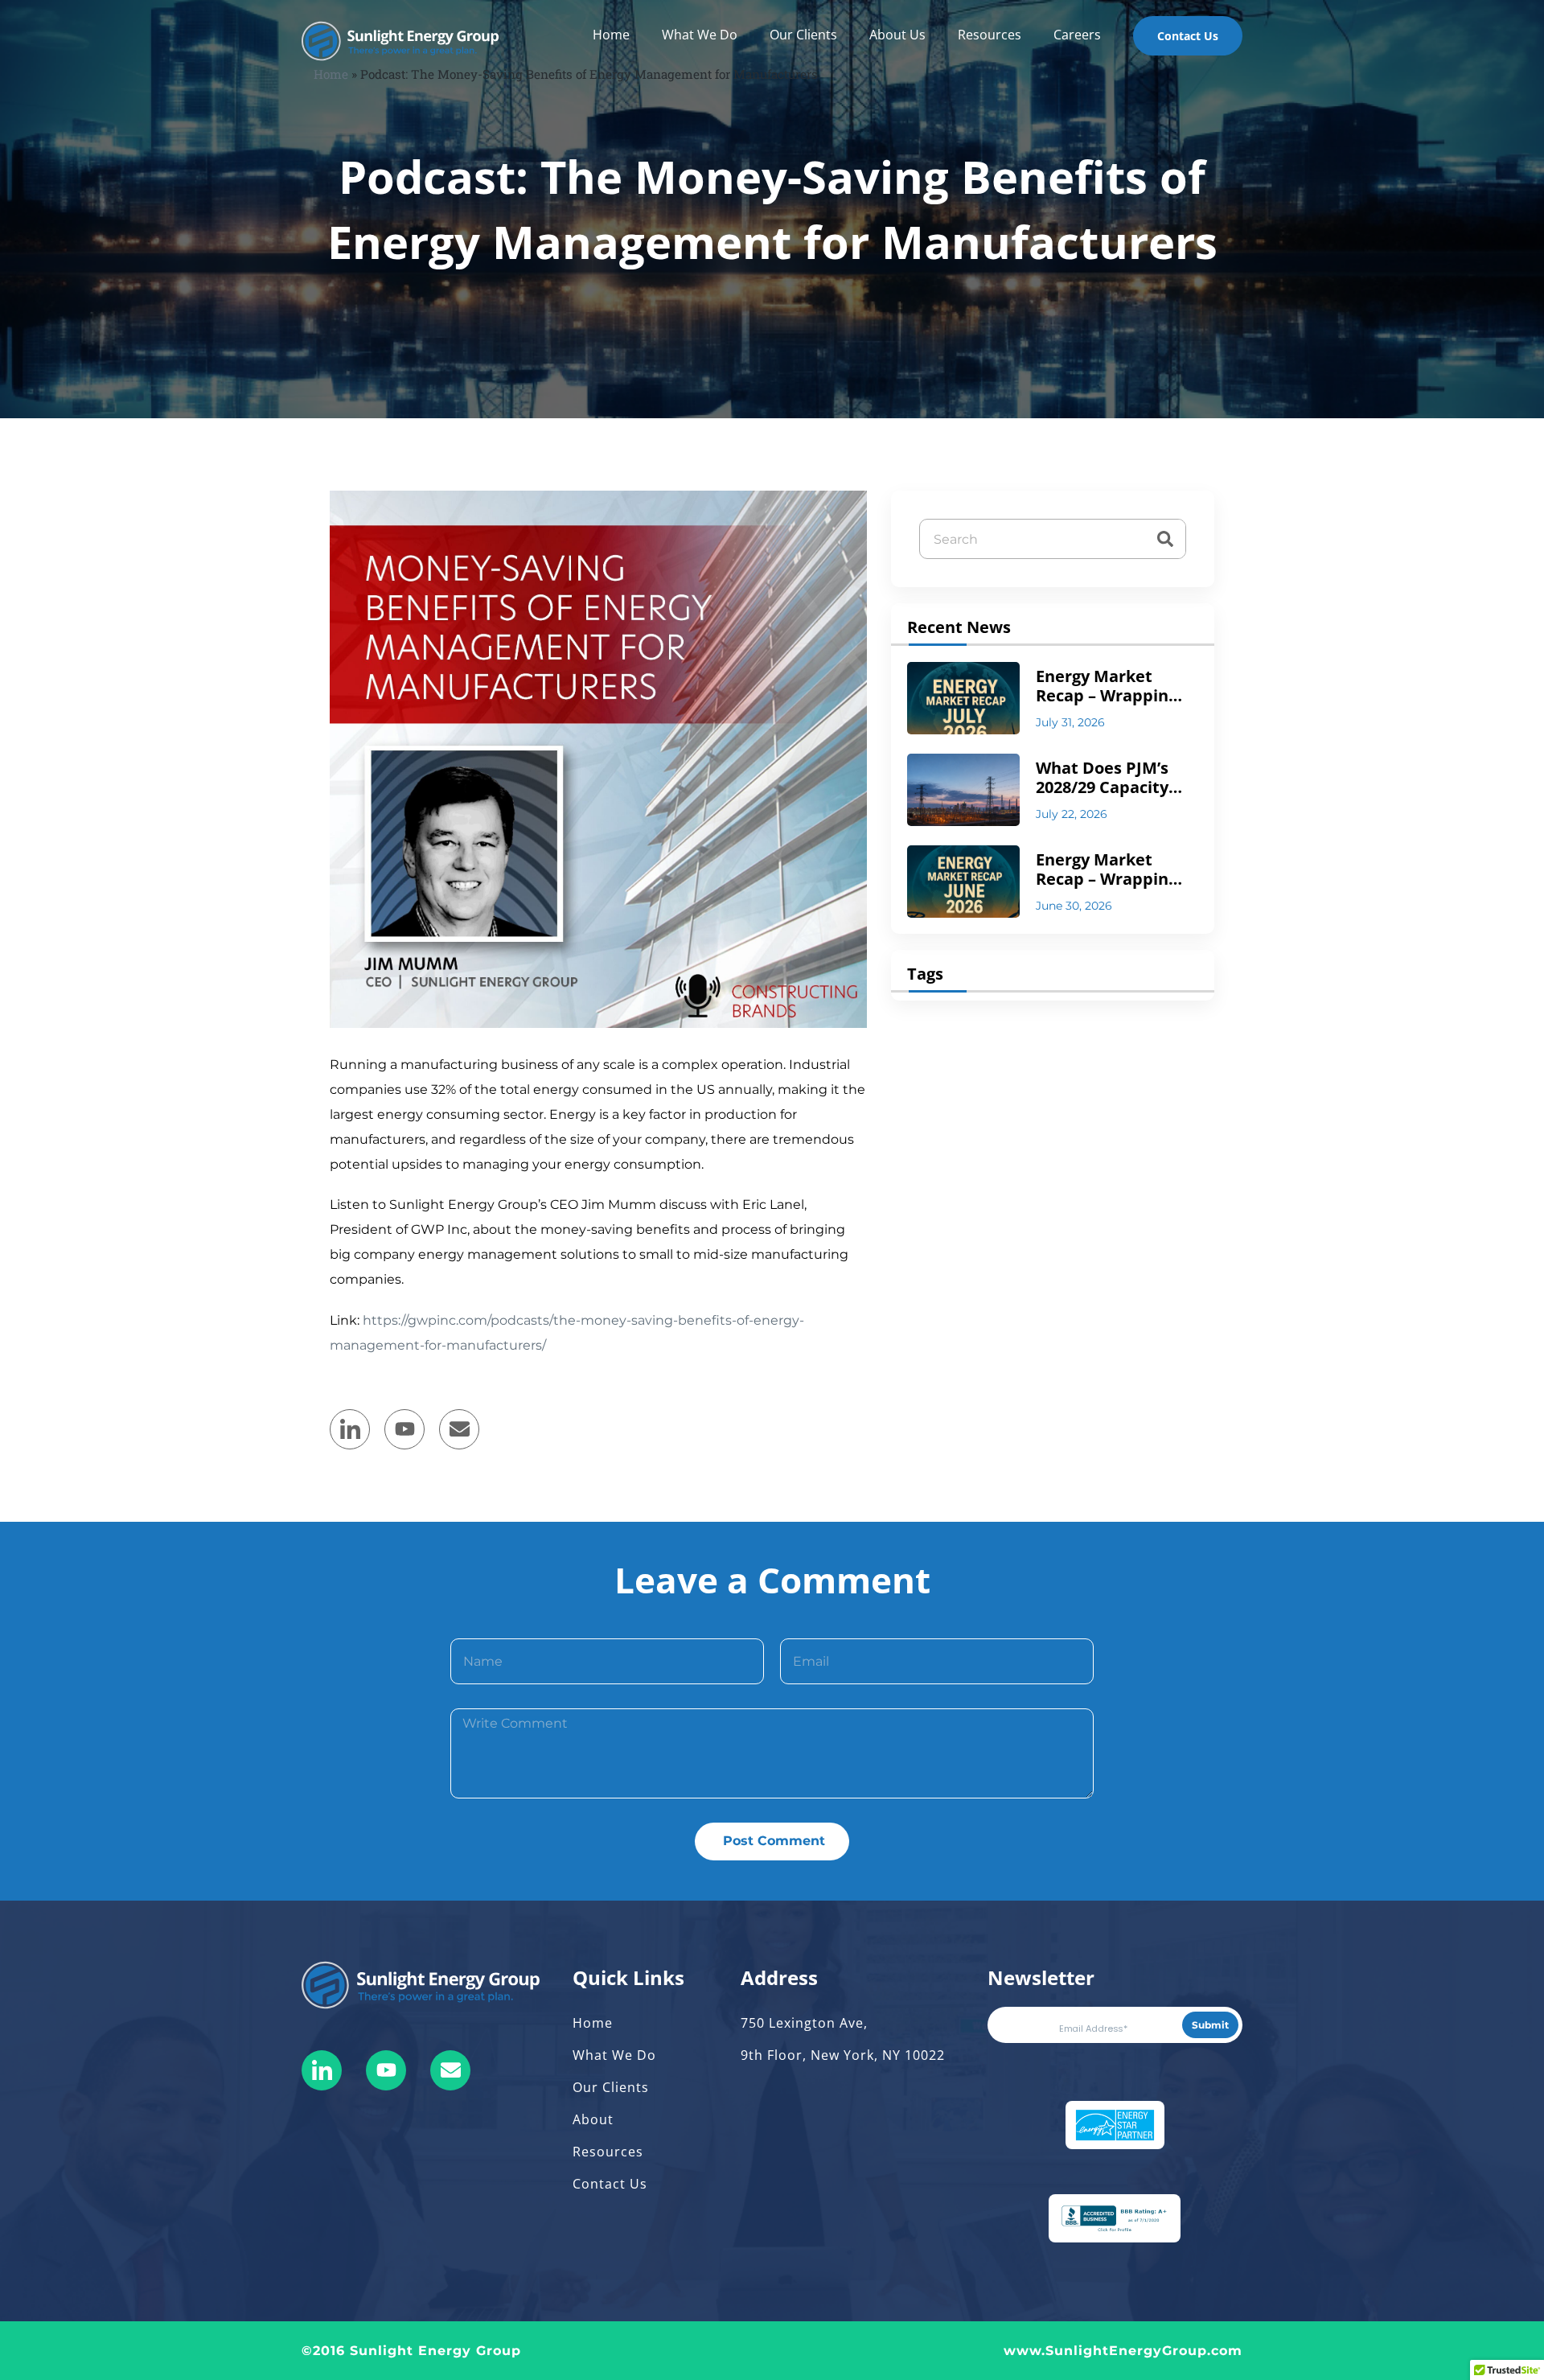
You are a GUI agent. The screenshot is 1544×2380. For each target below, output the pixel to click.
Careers (1077, 35)
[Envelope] (459, 1429)
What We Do (700, 35)
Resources (990, 35)
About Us (897, 35)
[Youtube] (386, 2070)
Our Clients (803, 35)
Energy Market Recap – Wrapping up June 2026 (1107, 869)
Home (611, 35)
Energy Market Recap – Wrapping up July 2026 (1107, 686)
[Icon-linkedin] (322, 2070)
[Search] (1165, 539)
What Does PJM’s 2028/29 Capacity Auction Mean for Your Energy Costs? (1111, 778)
